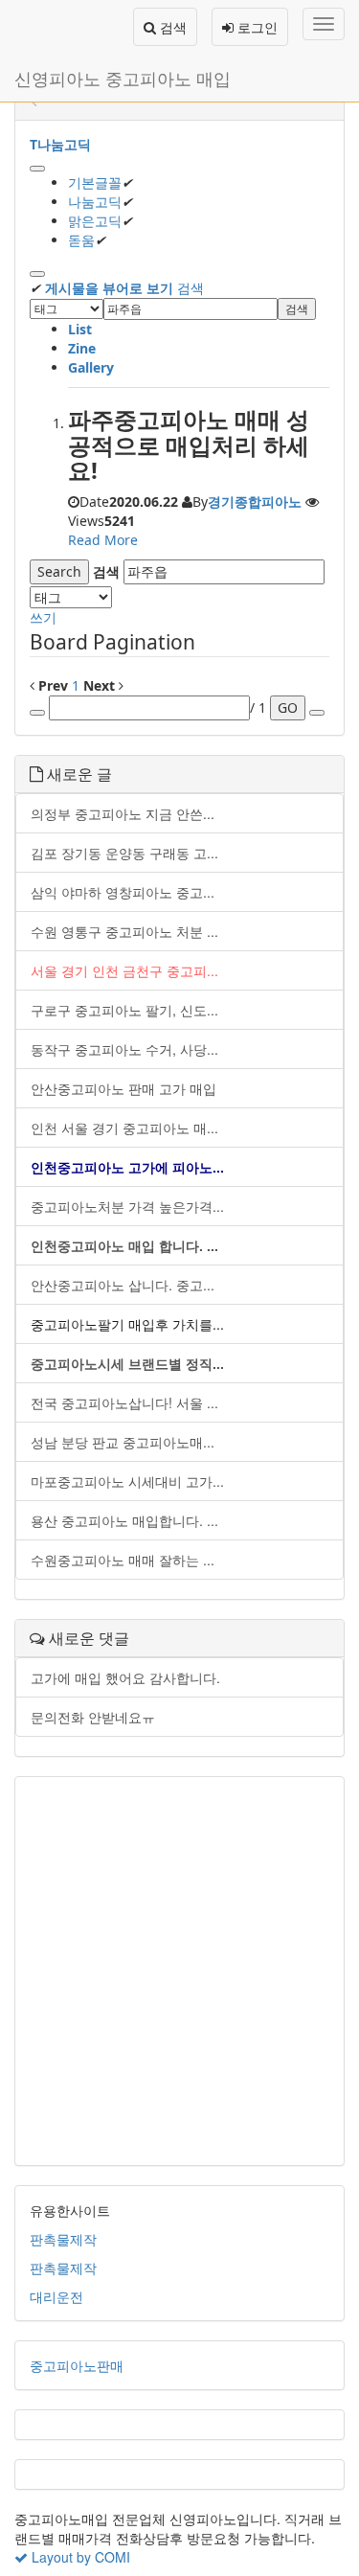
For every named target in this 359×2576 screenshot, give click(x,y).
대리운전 (56, 2296)
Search (59, 571)
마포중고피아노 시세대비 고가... (127, 1481)
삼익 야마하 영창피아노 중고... (123, 892)
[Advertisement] (179, 1971)
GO (288, 707)
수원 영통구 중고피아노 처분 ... (124, 931)
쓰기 (43, 617)
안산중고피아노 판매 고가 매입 (123, 1088)
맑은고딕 (95, 221)
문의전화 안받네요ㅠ (93, 1717)
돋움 (81, 240)
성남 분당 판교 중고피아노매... (123, 1442)
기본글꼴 (95, 182)
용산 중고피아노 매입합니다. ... (124, 1520)
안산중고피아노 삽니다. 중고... (123, 1285)
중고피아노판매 (77, 2365)
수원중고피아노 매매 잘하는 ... (123, 1560)
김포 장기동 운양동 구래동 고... (124, 853)
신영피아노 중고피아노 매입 (123, 78)
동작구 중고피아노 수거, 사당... (124, 1049)
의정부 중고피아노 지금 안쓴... (123, 813)
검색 (171, 27)
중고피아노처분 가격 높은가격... (127, 1206)
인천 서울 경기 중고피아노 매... (124, 1128)
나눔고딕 (95, 202)
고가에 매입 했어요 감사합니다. (125, 1677)
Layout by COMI (79, 2557)
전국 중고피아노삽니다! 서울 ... (124, 1402)
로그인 (256, 27)
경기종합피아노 (255, 502)
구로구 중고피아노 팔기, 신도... (124, 1010)
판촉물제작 (63, 2239)
